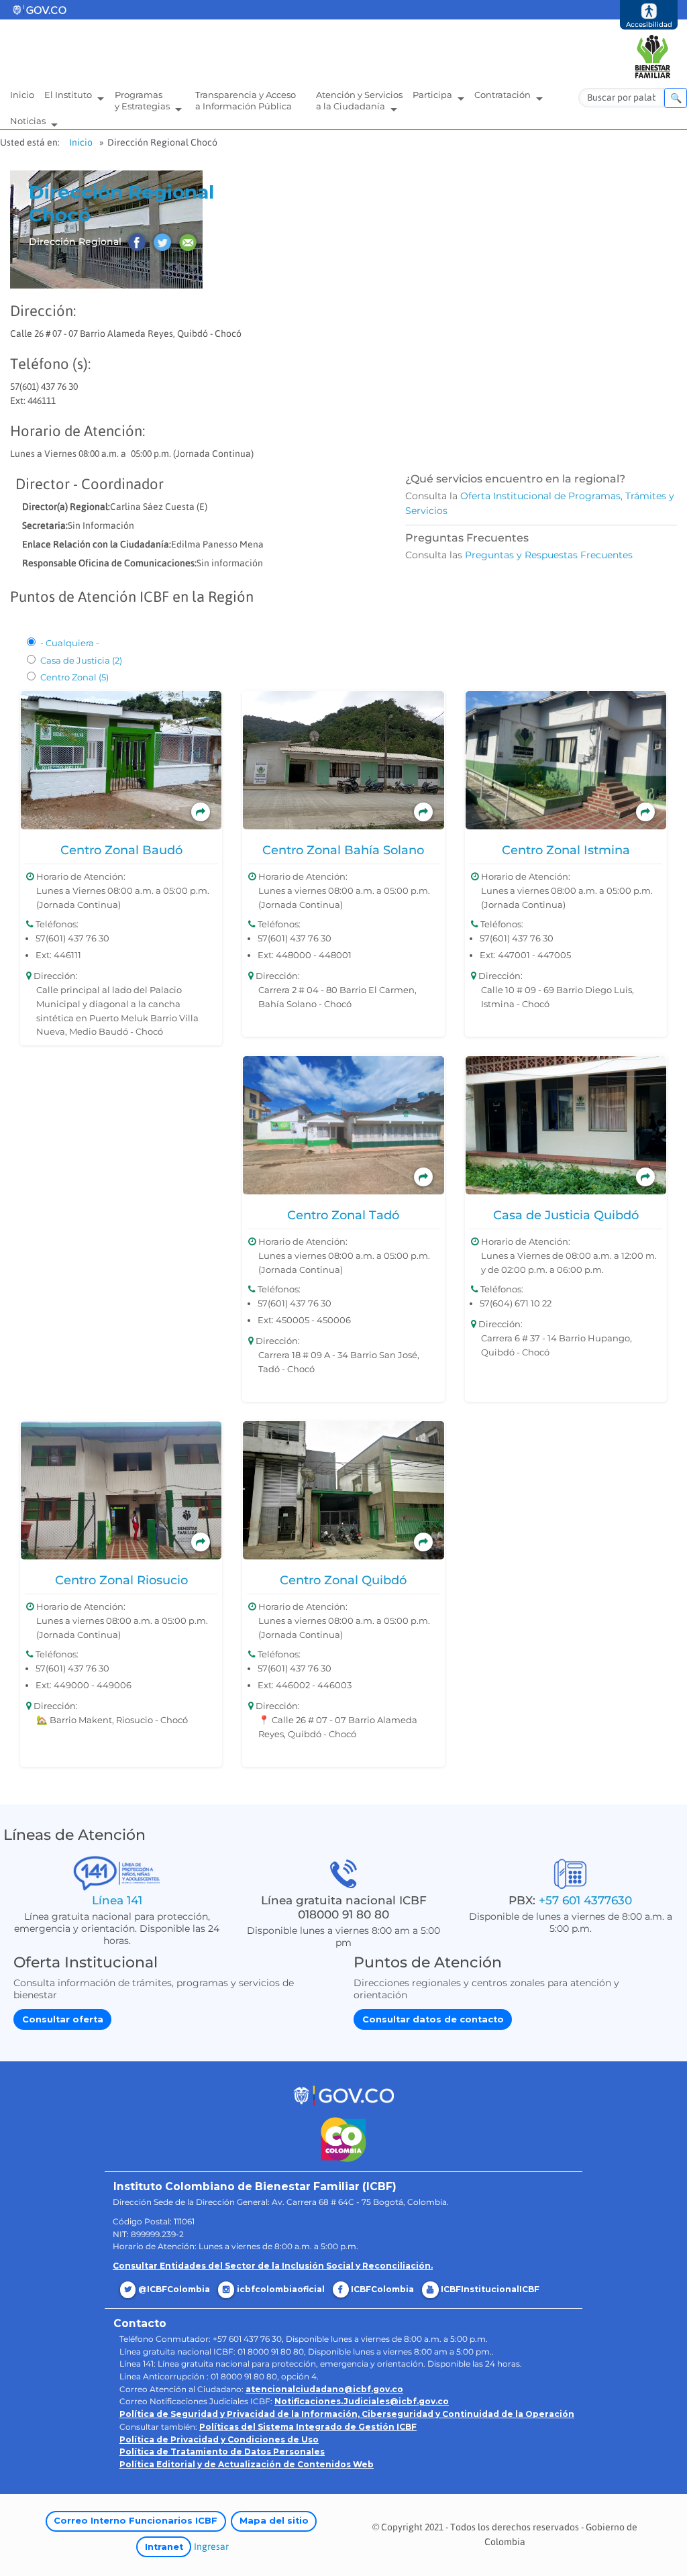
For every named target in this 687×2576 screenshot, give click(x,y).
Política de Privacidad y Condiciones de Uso (219, 2439)
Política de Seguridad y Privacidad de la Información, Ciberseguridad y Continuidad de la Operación (347, 2414)
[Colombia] (344, 2139)
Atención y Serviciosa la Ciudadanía (359, 100)
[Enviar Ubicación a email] (188, 242)
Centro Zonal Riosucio (121, 1580)
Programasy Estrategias (143, 100)
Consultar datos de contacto (433, 2019)
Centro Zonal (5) (74, 677)
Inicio (22, 95)
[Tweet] (162, 242)
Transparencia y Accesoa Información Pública (246, 100)
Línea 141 (117, 1900)
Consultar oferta (63, 2019)
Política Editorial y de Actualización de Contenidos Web (247, 2464)
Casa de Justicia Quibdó (566, 1215)
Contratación (504, 95)
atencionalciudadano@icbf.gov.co (324, 2389)
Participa (433, 95)
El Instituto (69, 95)
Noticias (29, 121)
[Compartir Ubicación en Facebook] (137, 242)
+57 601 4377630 (585, 1900)
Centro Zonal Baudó (121, 850)
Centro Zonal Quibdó (343, 1580)
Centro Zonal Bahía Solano (343, 850)
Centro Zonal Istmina (566, 850)
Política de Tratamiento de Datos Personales (222, 2452)
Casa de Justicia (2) (81, 660)
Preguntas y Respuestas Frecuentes (549, 555)
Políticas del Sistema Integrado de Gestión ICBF (308, 2427)
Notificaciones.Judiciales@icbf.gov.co (362, 2401)
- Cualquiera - (70, 643)
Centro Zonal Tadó (343, 1215)
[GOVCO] (343, 2095)
